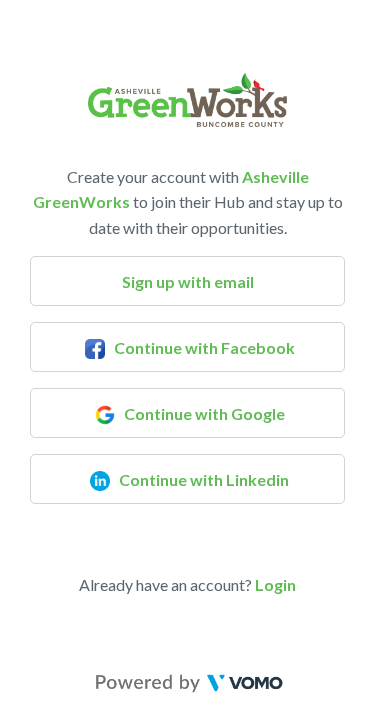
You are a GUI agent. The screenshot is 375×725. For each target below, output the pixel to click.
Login (275, 584)
